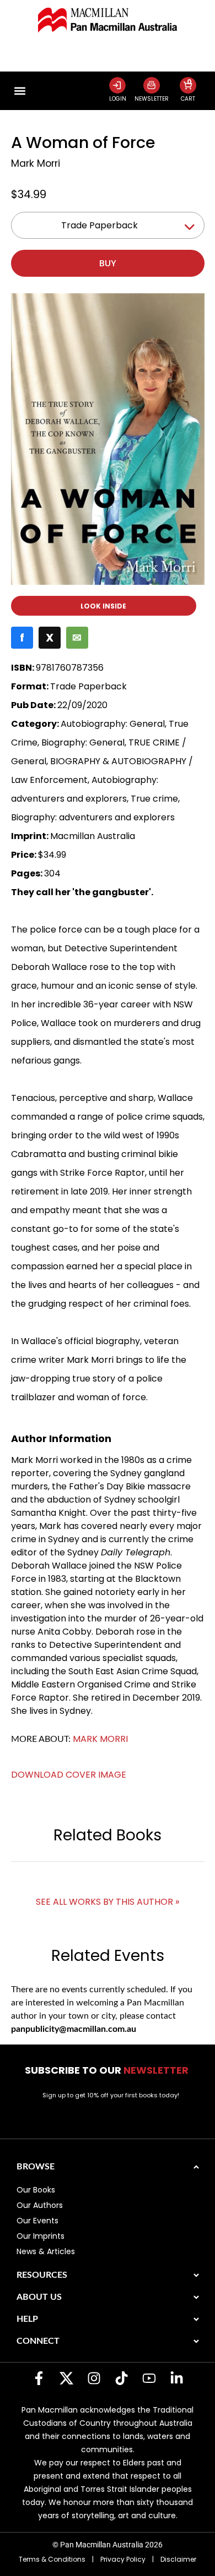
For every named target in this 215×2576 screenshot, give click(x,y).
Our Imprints (41, 2236)
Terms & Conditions (52, 2559)
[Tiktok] (121, 2378)
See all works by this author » (108, 1902)
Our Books (36, 2190)
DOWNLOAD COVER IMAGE (69, 1775)
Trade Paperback (100, 225)
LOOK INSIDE (103, 606)
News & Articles (46, 2251)
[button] (20, 91)
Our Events (37, 2221)
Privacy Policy (123, 2559)
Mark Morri (36, 163)
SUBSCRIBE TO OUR (108, 2070)
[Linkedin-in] (176, 2378)
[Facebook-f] (39, 2378)
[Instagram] (94, 2378)
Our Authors (40, 2205)
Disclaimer (178, 2559)
